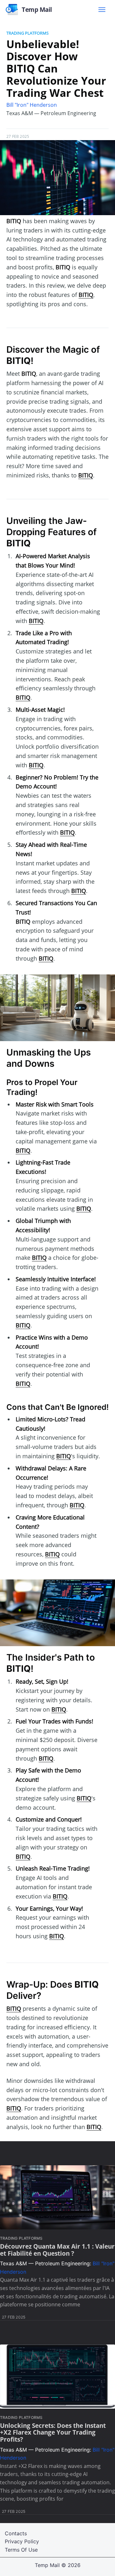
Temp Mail (47, 2565)
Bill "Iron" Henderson (32, 105)
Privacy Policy (22, 2541)
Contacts (16, 2533)
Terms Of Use (21, 2550)
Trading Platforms (27, 33)
